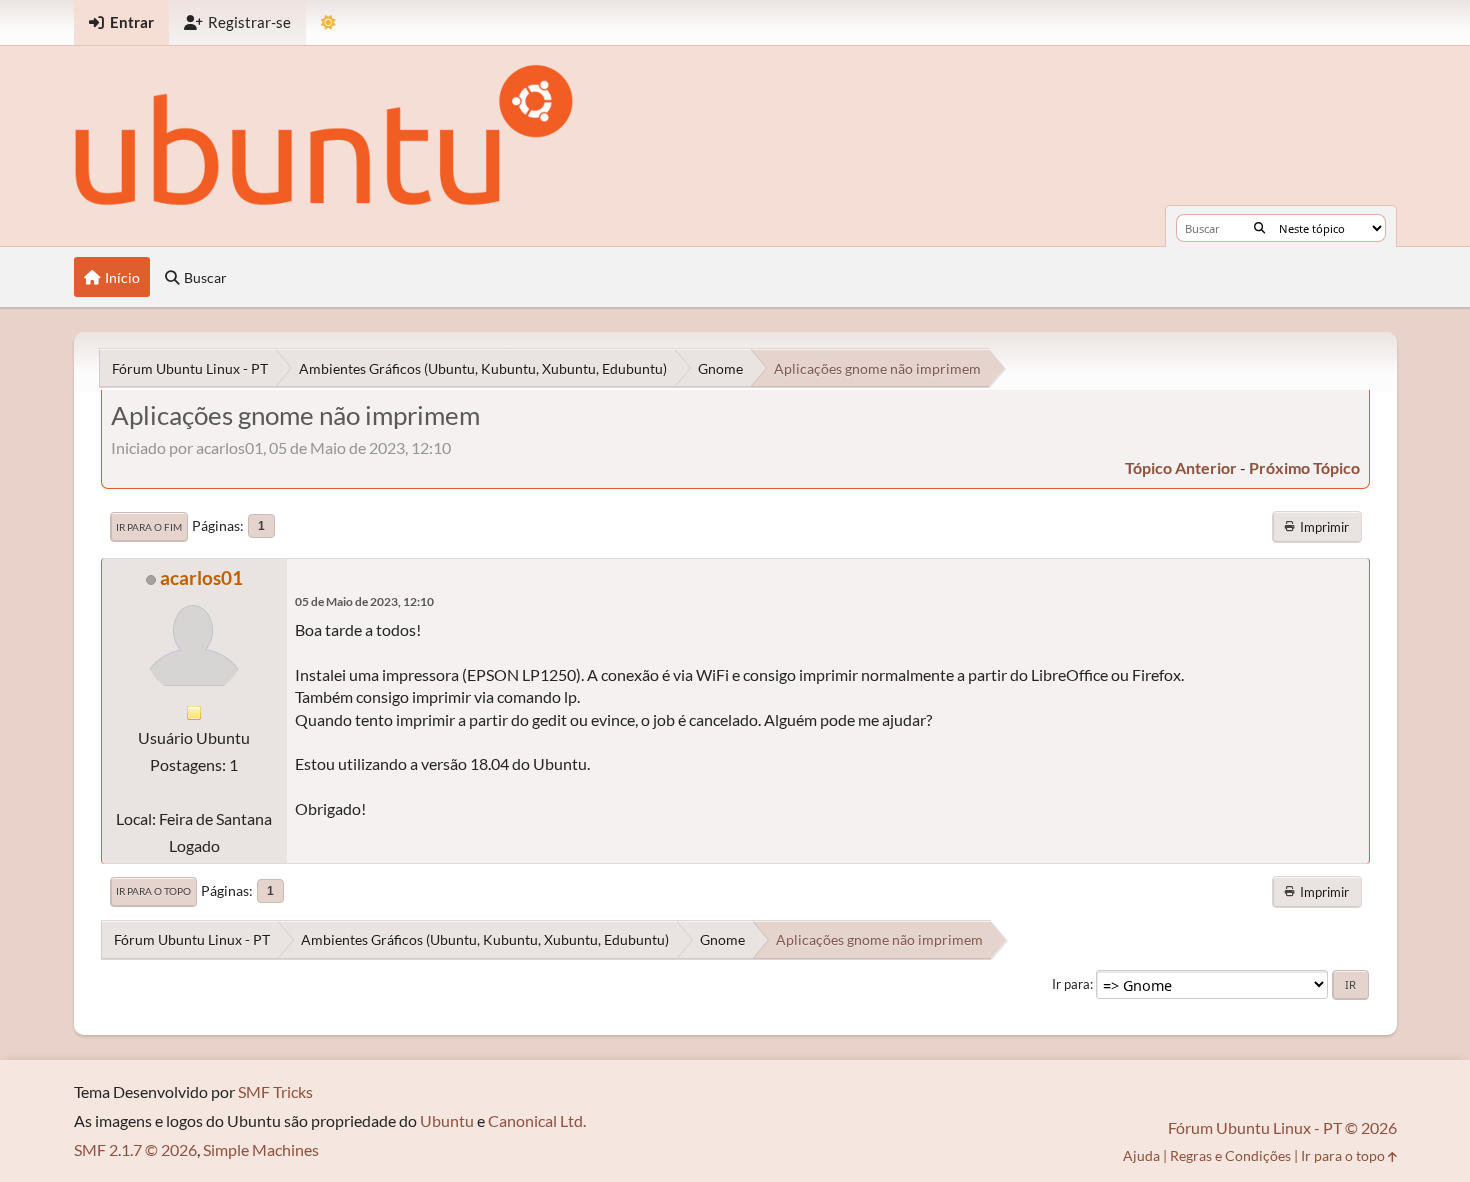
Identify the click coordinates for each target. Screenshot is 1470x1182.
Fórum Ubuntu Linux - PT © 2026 (1282, 1127)
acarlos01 (201, 577)
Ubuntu (447, 1120)
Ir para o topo (153, 891)
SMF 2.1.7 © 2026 (135, 1149)
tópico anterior (1181, 467)
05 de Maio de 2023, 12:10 (364, 601)
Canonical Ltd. (537, 1120)
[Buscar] (1259, 228)
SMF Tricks (275, 1091)
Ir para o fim (149, 527)
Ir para (1071, 984)
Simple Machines (261, 1149)
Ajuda (1141, 1155)
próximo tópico (1304, 467)
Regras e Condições (1230, 1155)
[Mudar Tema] (328, 22)
